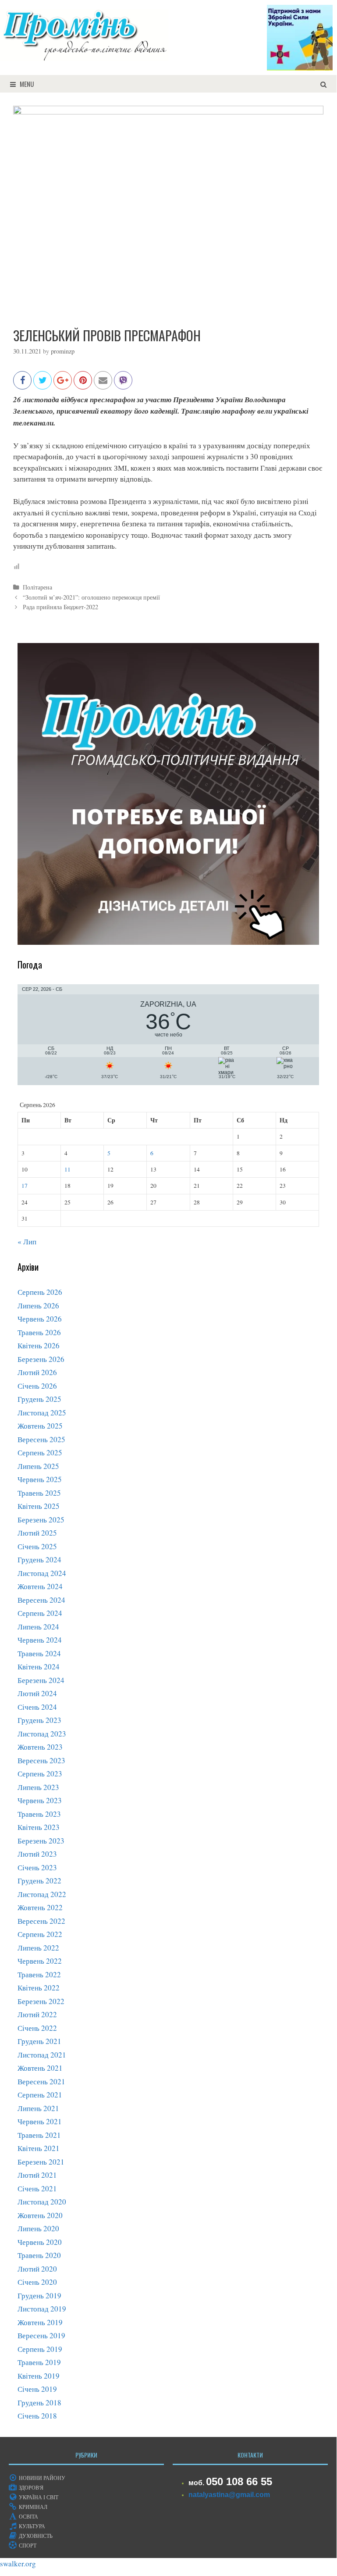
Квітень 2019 (39, 2376)
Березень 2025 (41, 1520)
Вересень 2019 (41, 2335)
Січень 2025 (37, 1546)
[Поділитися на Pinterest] (83, 384)
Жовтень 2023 (40, 1747)
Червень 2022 (40, 1961)
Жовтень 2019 (40, 2322)
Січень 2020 (37, 2282)
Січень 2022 (37, 2028)
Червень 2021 (40, 2121)
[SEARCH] (324, 84)
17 (25, 1186)
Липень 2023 (38, 1787)
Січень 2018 (37, 2416)
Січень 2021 (37, 2188)
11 (67, 1169)
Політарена (37, 587)
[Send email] (103, 384)
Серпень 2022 (40, 1934)
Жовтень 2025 (40, 1426)
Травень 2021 (39, 2135)
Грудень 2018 (39, 2403)
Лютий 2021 (37, 2175)
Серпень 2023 (40, 1774)
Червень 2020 (40, 2242)
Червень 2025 (40, 1479)
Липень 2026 (38, 1306)
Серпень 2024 (40, 1613)
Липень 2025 (38, 1466)
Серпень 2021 (40, 2095)
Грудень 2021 (39, 2041)
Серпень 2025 (40, 1452)
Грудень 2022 (39, 1881)
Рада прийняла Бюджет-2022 (60, 607)
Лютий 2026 (37, 1372)
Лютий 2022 (37, 2014)
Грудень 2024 (39, 1560)
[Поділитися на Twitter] (43, 384)
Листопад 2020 (42, 2202)
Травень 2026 (39, 1332)
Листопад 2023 (42, 1734)
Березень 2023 (41, 1841)
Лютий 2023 (37, 1854)
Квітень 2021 (39, 2148)
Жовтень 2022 (40, 1907)
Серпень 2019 (40, 2349)
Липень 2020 (38, 2228)
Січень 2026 (37, 1386)
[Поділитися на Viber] (123, 384)
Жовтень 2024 (40, 1586)
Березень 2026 (41, 1359)
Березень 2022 (41, 2001)
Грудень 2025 (39, 1399)
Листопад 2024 (42, 1573)
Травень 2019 (39, 2362)
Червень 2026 (40, 1319)
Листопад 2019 (42, 2309)
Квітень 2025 (39, 1506)
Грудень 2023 (39, 1720)
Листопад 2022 (42, 1894)
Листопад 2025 (42, 1413)
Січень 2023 (37, 1867)
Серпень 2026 (40, 1292)
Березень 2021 (41, 2162)
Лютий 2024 (37, 1693)
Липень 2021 (38, 2108)
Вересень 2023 (41, 1760)
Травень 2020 (39, 2255)
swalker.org (18, 2563)
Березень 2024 (41, 1680)
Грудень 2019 (39, 2296)
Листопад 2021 (42, 2055)
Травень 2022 (39, 1974)
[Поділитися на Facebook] (22, 384)
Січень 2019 (37, 2389)
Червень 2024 (40, 1640)
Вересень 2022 (41, 1921)
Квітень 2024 (39, 1667)
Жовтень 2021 (40, 2068)
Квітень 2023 (39, 1827)
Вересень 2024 (41, 1600)
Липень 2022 (38, 1948)
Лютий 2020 (37, 2269)
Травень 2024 (39, 1653)
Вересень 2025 (41, 1439)
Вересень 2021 (41, 2081)
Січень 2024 (37, 1707)
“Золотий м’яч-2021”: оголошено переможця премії (91, 597)
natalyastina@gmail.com (229, 2495)
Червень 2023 (40, 1800)
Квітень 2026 (39, 1345)
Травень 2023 (39, 1814)
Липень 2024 (38, 1627)
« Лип (27, 1242)
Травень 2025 (39, 1493)
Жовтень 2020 (40, 2215)
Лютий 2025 (37, 1533)
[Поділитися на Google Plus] (63, 384)
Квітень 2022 (39, 1988)
